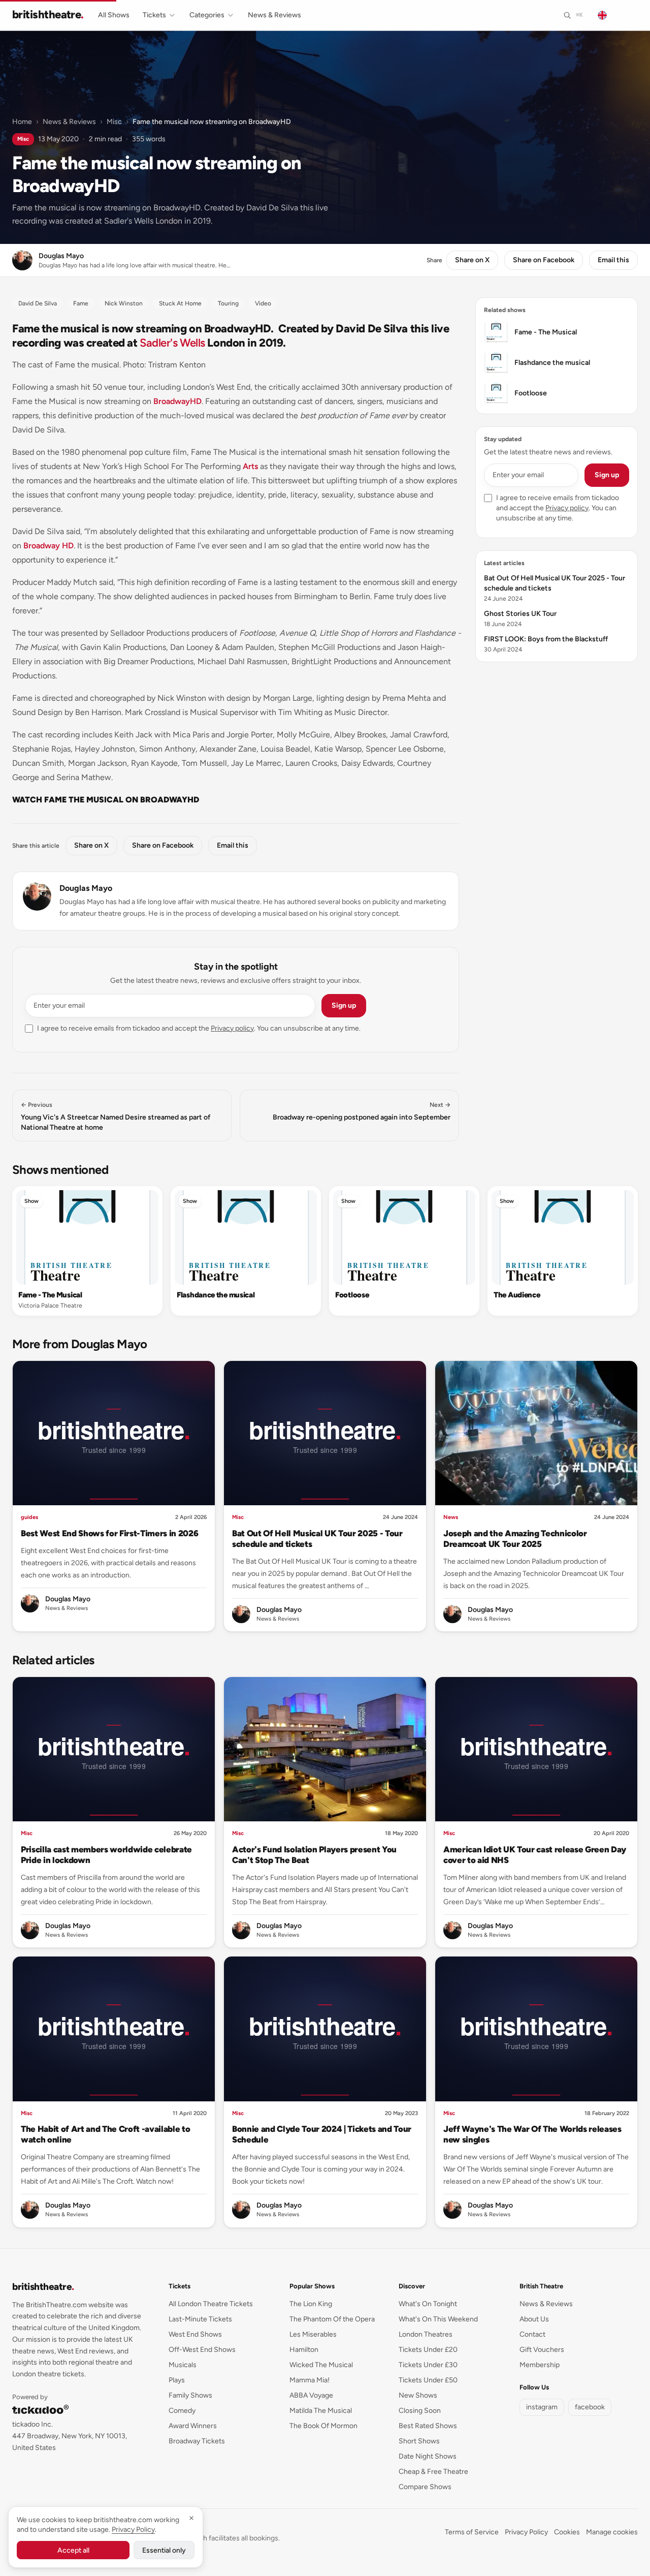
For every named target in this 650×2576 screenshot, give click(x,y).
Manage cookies (612, 2532)
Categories (207, 15)
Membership (540, 2365)
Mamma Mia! (310, 2380)
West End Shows (195, 2334)
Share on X (472, 260)
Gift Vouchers (542, 2350)
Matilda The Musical (321, 2411)
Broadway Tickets (197, 2441)
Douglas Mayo (86, 888)
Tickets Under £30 (428, 2365)
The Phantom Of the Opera (332, 2319)
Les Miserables (313, 2334)
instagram (542, 2407)
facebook (590, 2407)
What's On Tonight (428, 2304)
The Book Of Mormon (323, 2426)
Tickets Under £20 (428, 2350)
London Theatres (426, 2334)
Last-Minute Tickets (200, 2319)
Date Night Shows (428, 2456)
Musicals (183, 2365)
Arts (250, 466)
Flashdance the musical (216, 1295)
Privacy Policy (526, 2532)
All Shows (114, 15)
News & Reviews (274, 15)
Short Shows (419, 2441)
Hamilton (304, 2350)
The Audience (517, 1295)
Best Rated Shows (428, 2426)
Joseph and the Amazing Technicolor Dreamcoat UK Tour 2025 (515, 1539)
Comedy (182, 2411)
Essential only (164, 2550)
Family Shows (190, 2395)
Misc (114, 122)
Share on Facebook (544, 260)
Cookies (567, 2532)
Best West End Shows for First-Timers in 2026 (109, 1533)
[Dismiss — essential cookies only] (191, 2518)
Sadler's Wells (172, 343)
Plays (177, 2380)
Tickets (154, 15)
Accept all (73, 2550)
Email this (613, 260)
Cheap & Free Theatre (433, 2472)
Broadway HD (48, 546)
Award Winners (193, 2426)
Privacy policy (232, 1028)
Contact (532, 2334)
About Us (534, 2319)
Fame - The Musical (50, 1295)
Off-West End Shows (202, 2350)
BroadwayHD (177, 401)
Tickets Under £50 (428, 2380)
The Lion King (311, 2304)
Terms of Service (472, 2532)
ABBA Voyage (311, 2395)
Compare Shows (425, 2487)
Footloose (352, 1295)
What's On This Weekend (438, 2319)
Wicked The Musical (321, 2365)
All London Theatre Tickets (211, 2304)
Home (22, 122)
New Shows (418, 2395)
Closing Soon (420, 2411)
